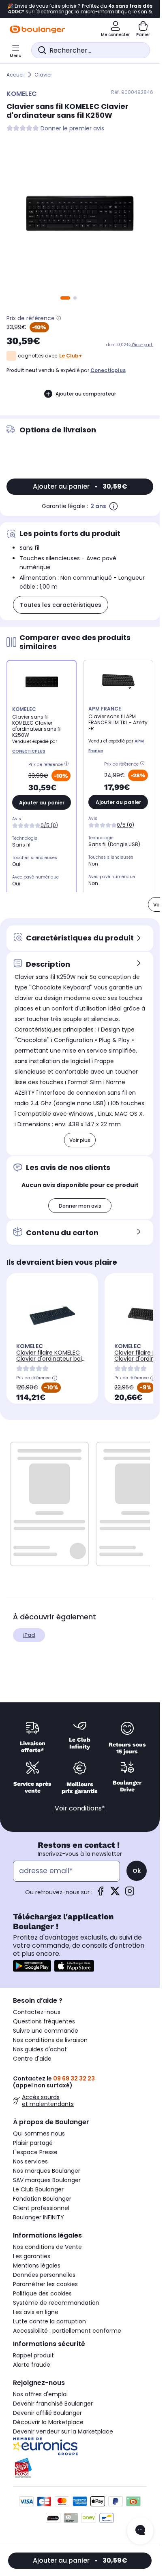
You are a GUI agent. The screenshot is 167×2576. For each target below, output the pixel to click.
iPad (29, 1635)
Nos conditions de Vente (47, 2247)
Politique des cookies (42, 2293)
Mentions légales (37, 2265)
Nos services (30, 2161)
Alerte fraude (32, 2365)
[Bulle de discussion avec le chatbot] (140, 2531)
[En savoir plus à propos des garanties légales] (113, 506)
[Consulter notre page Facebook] (101, 1894)
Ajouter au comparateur (86, 394)
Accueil (16, 75)
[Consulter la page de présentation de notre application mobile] (32, 1966)
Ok (137, 1871)
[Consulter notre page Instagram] (130, 1894)
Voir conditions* (80, 1808)
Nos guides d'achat (40, 2049)
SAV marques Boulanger (47, 2180)
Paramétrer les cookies (45, 2284)
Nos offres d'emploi (40, 2394)
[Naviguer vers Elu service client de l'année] (80, 2468)
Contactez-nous (37, 2012)
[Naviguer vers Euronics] (80, 2446)
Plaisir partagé (33, 2143)
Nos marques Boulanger (47, 2171)
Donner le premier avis (72, 129)
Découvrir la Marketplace (48, 2422)
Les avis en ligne (36, 2312)
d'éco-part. (142, 345)
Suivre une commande (46, 2031)
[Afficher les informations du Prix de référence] (59, 318)
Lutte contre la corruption (49, 2321)
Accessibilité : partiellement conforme (67, 2331)
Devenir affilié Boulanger (47, 2413)
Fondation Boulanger (42, 2199)
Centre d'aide (32, 2059)
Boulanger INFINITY (39, 2217)
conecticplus (108, 370)
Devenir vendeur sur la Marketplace (63, 2431)
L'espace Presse (35, 2152)
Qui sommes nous (39, 2134)
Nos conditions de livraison (50, 2040)
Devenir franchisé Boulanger (53, 2404)
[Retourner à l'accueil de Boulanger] (37, 29)
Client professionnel (41, 2208)
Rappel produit (33, 2355)
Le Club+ (71, 356)
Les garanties (32, 2256)
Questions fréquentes (44, 2021)
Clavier (43, 75)
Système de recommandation (56, 2303)
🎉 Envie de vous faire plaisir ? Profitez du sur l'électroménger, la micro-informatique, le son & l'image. (80, 9)
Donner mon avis (80, 1206)
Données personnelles (44, 2275)
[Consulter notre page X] (115, 1894)
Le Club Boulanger (38, 2189)
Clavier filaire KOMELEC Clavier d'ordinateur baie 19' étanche (51, 1359)
